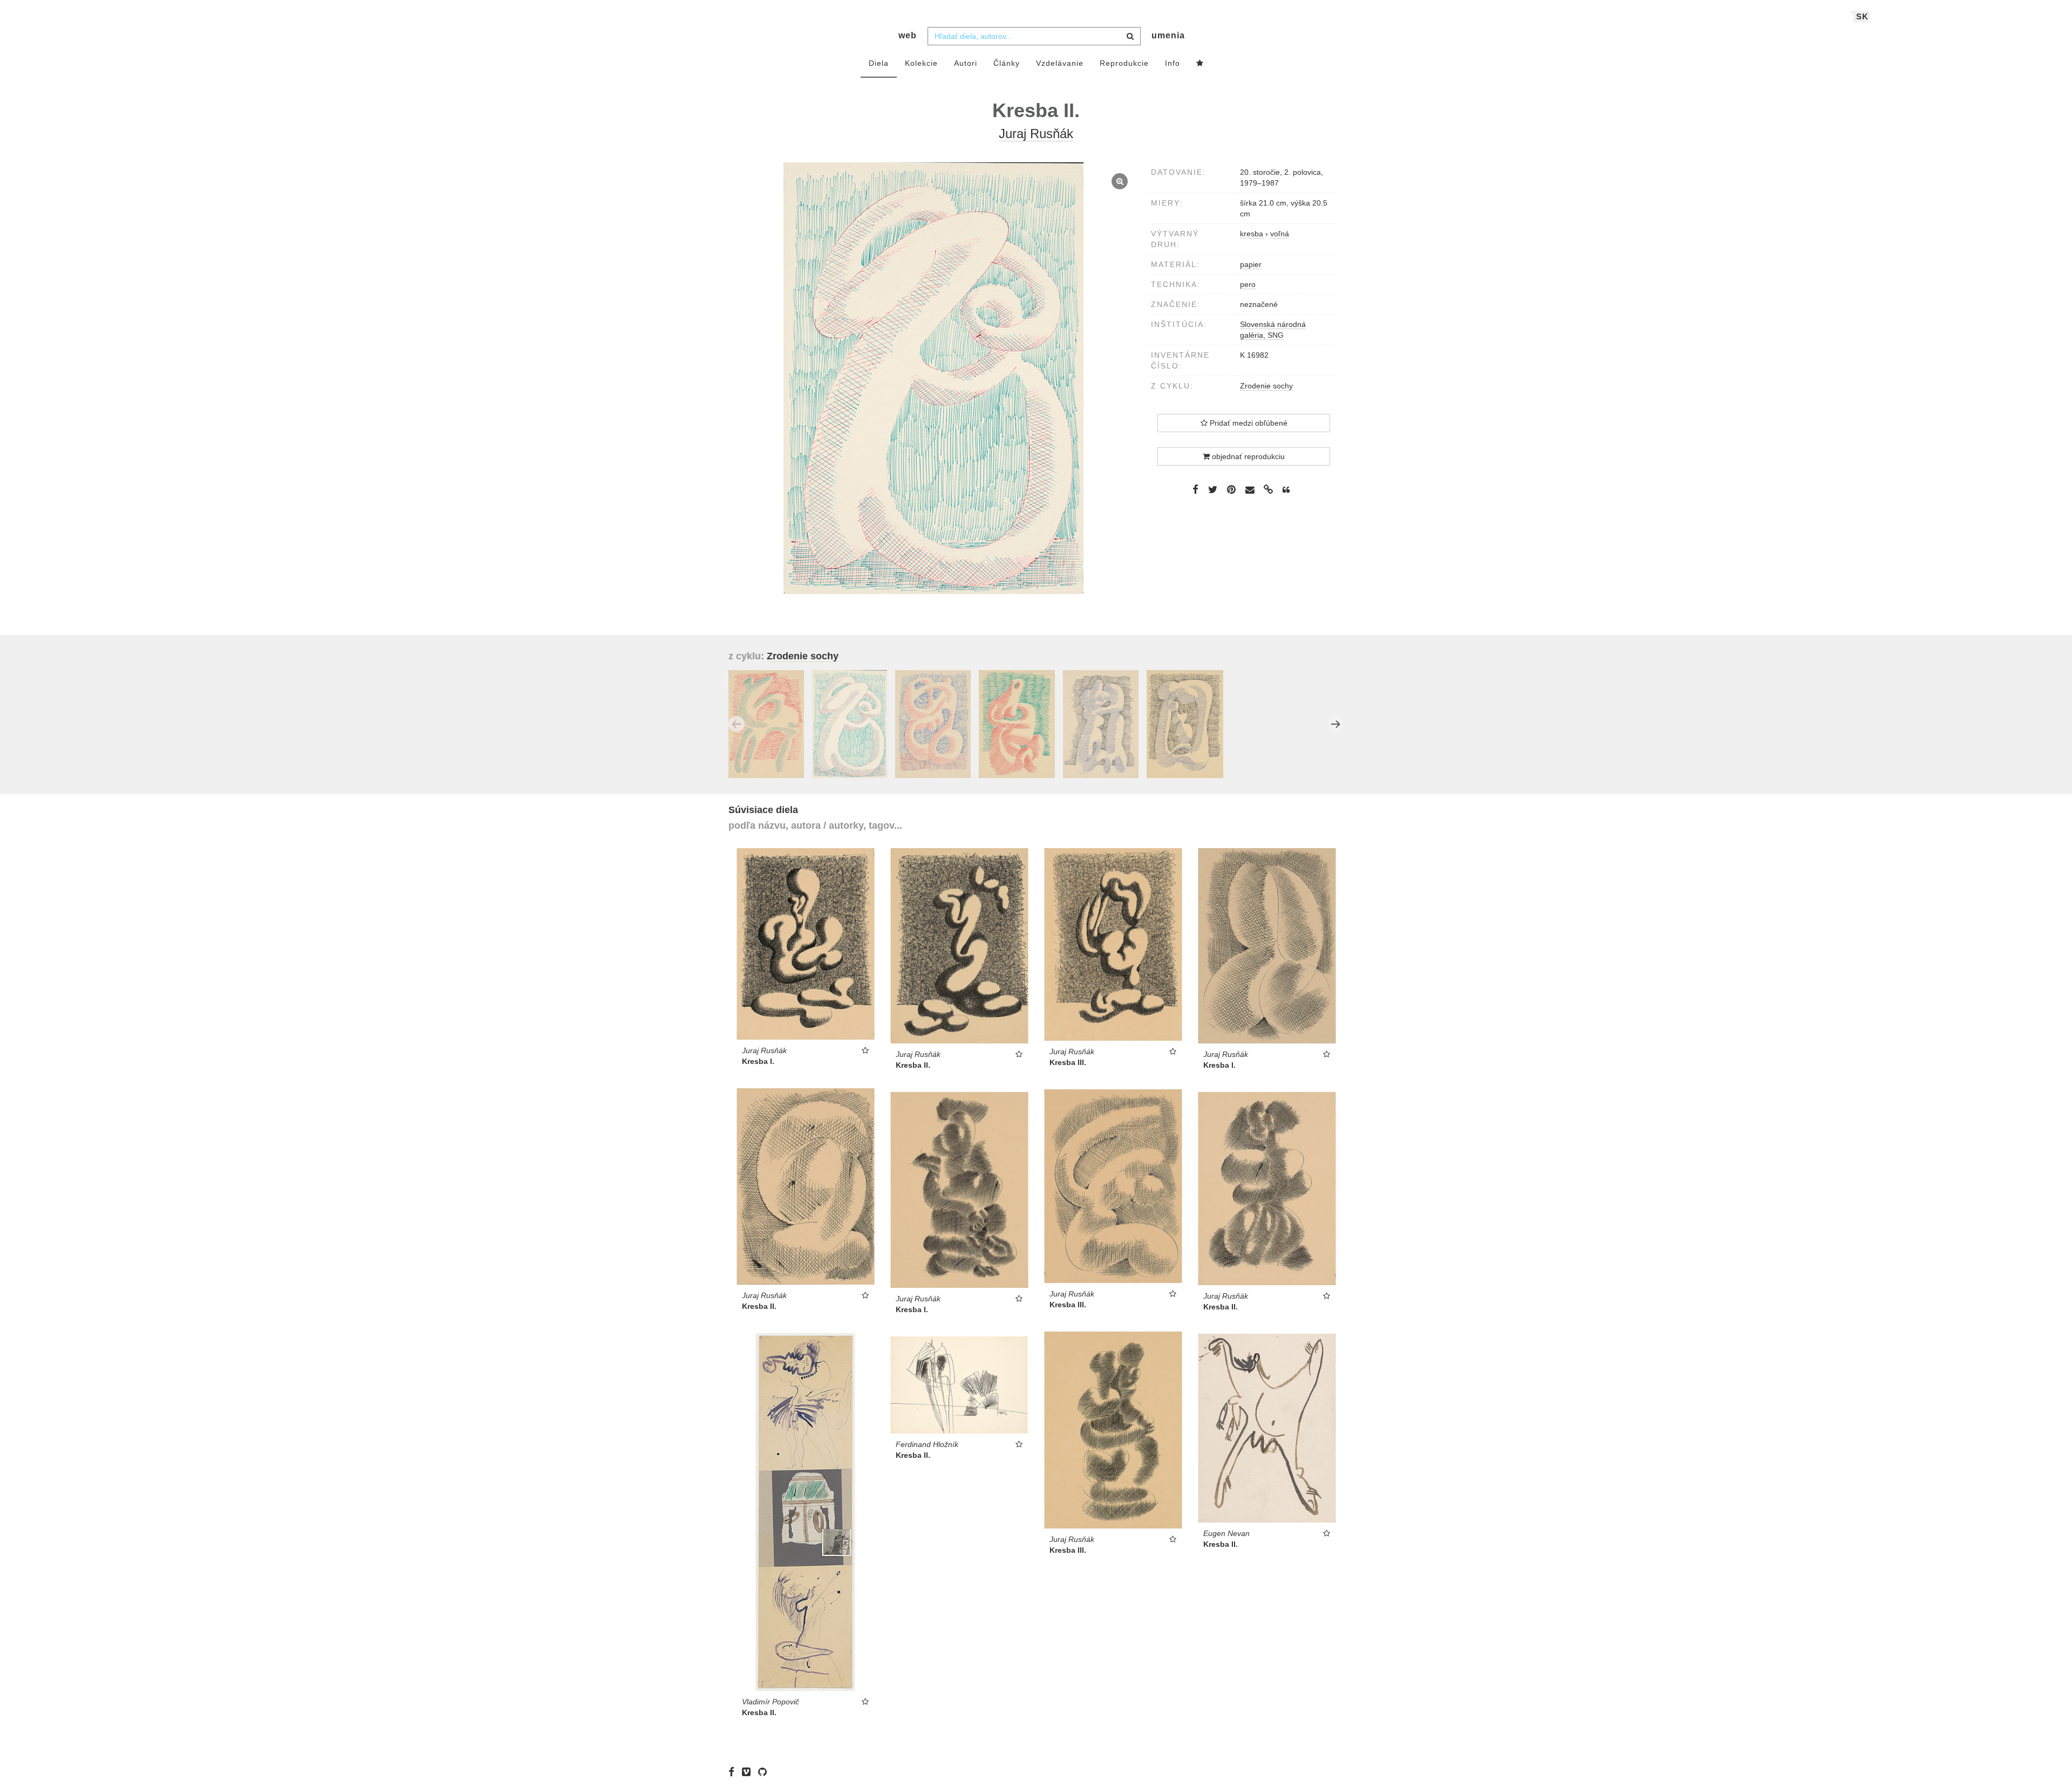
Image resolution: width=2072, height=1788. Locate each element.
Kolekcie (921, 63)
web (908, 35)
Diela (879, 63)
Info (1173, 63)
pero (1248, 284)
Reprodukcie (1124, 63)
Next (1335, 724)
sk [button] (1862, 16)
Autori (966, 63)
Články (1007, 63)
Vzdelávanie (1060, 63)
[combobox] (1034, 36)
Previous (737, 724)
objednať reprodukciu (1247, 456)
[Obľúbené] (1200, 64)
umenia (1168, 35)
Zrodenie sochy (1266, 386)
